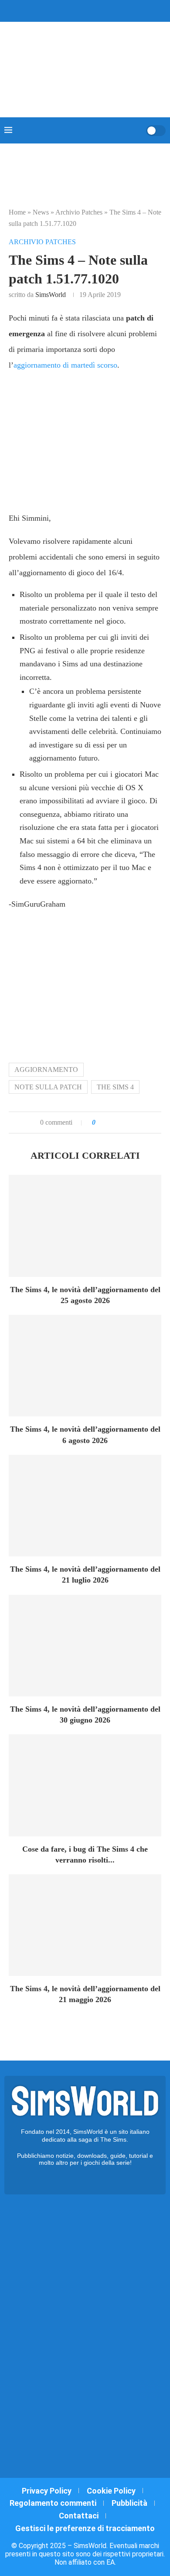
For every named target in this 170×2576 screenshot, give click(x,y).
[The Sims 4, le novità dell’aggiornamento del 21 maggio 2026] (85, 1925)
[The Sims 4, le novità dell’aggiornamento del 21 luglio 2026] (85, 1506)
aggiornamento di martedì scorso (65, 365)
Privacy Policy (47, 2491)
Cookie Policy (111, 2491)
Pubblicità (129, 2503)
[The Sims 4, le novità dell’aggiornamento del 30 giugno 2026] (85, 1646)
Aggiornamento (46, 1070)
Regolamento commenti (53, 2503)
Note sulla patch (48, 1087)
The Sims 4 (115, 1087)
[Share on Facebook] (111, 1123)
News (41, 212)
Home (17, 212)
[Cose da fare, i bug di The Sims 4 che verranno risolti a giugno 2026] (85, 1785)
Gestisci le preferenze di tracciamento (85, 2528)
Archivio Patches (79, 212)
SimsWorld (51, 295)
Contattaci (79, 2516)
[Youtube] (91, 10)
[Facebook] (61, 10)
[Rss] (102, 10)
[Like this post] (100, 1123)
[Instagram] (79, 10)
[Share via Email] (132, 1123)
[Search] (136, 130)
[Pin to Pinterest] (123, 1123)
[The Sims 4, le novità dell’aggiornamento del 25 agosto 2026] (85, 1226)
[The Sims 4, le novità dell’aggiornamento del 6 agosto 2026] (85, 1366)
